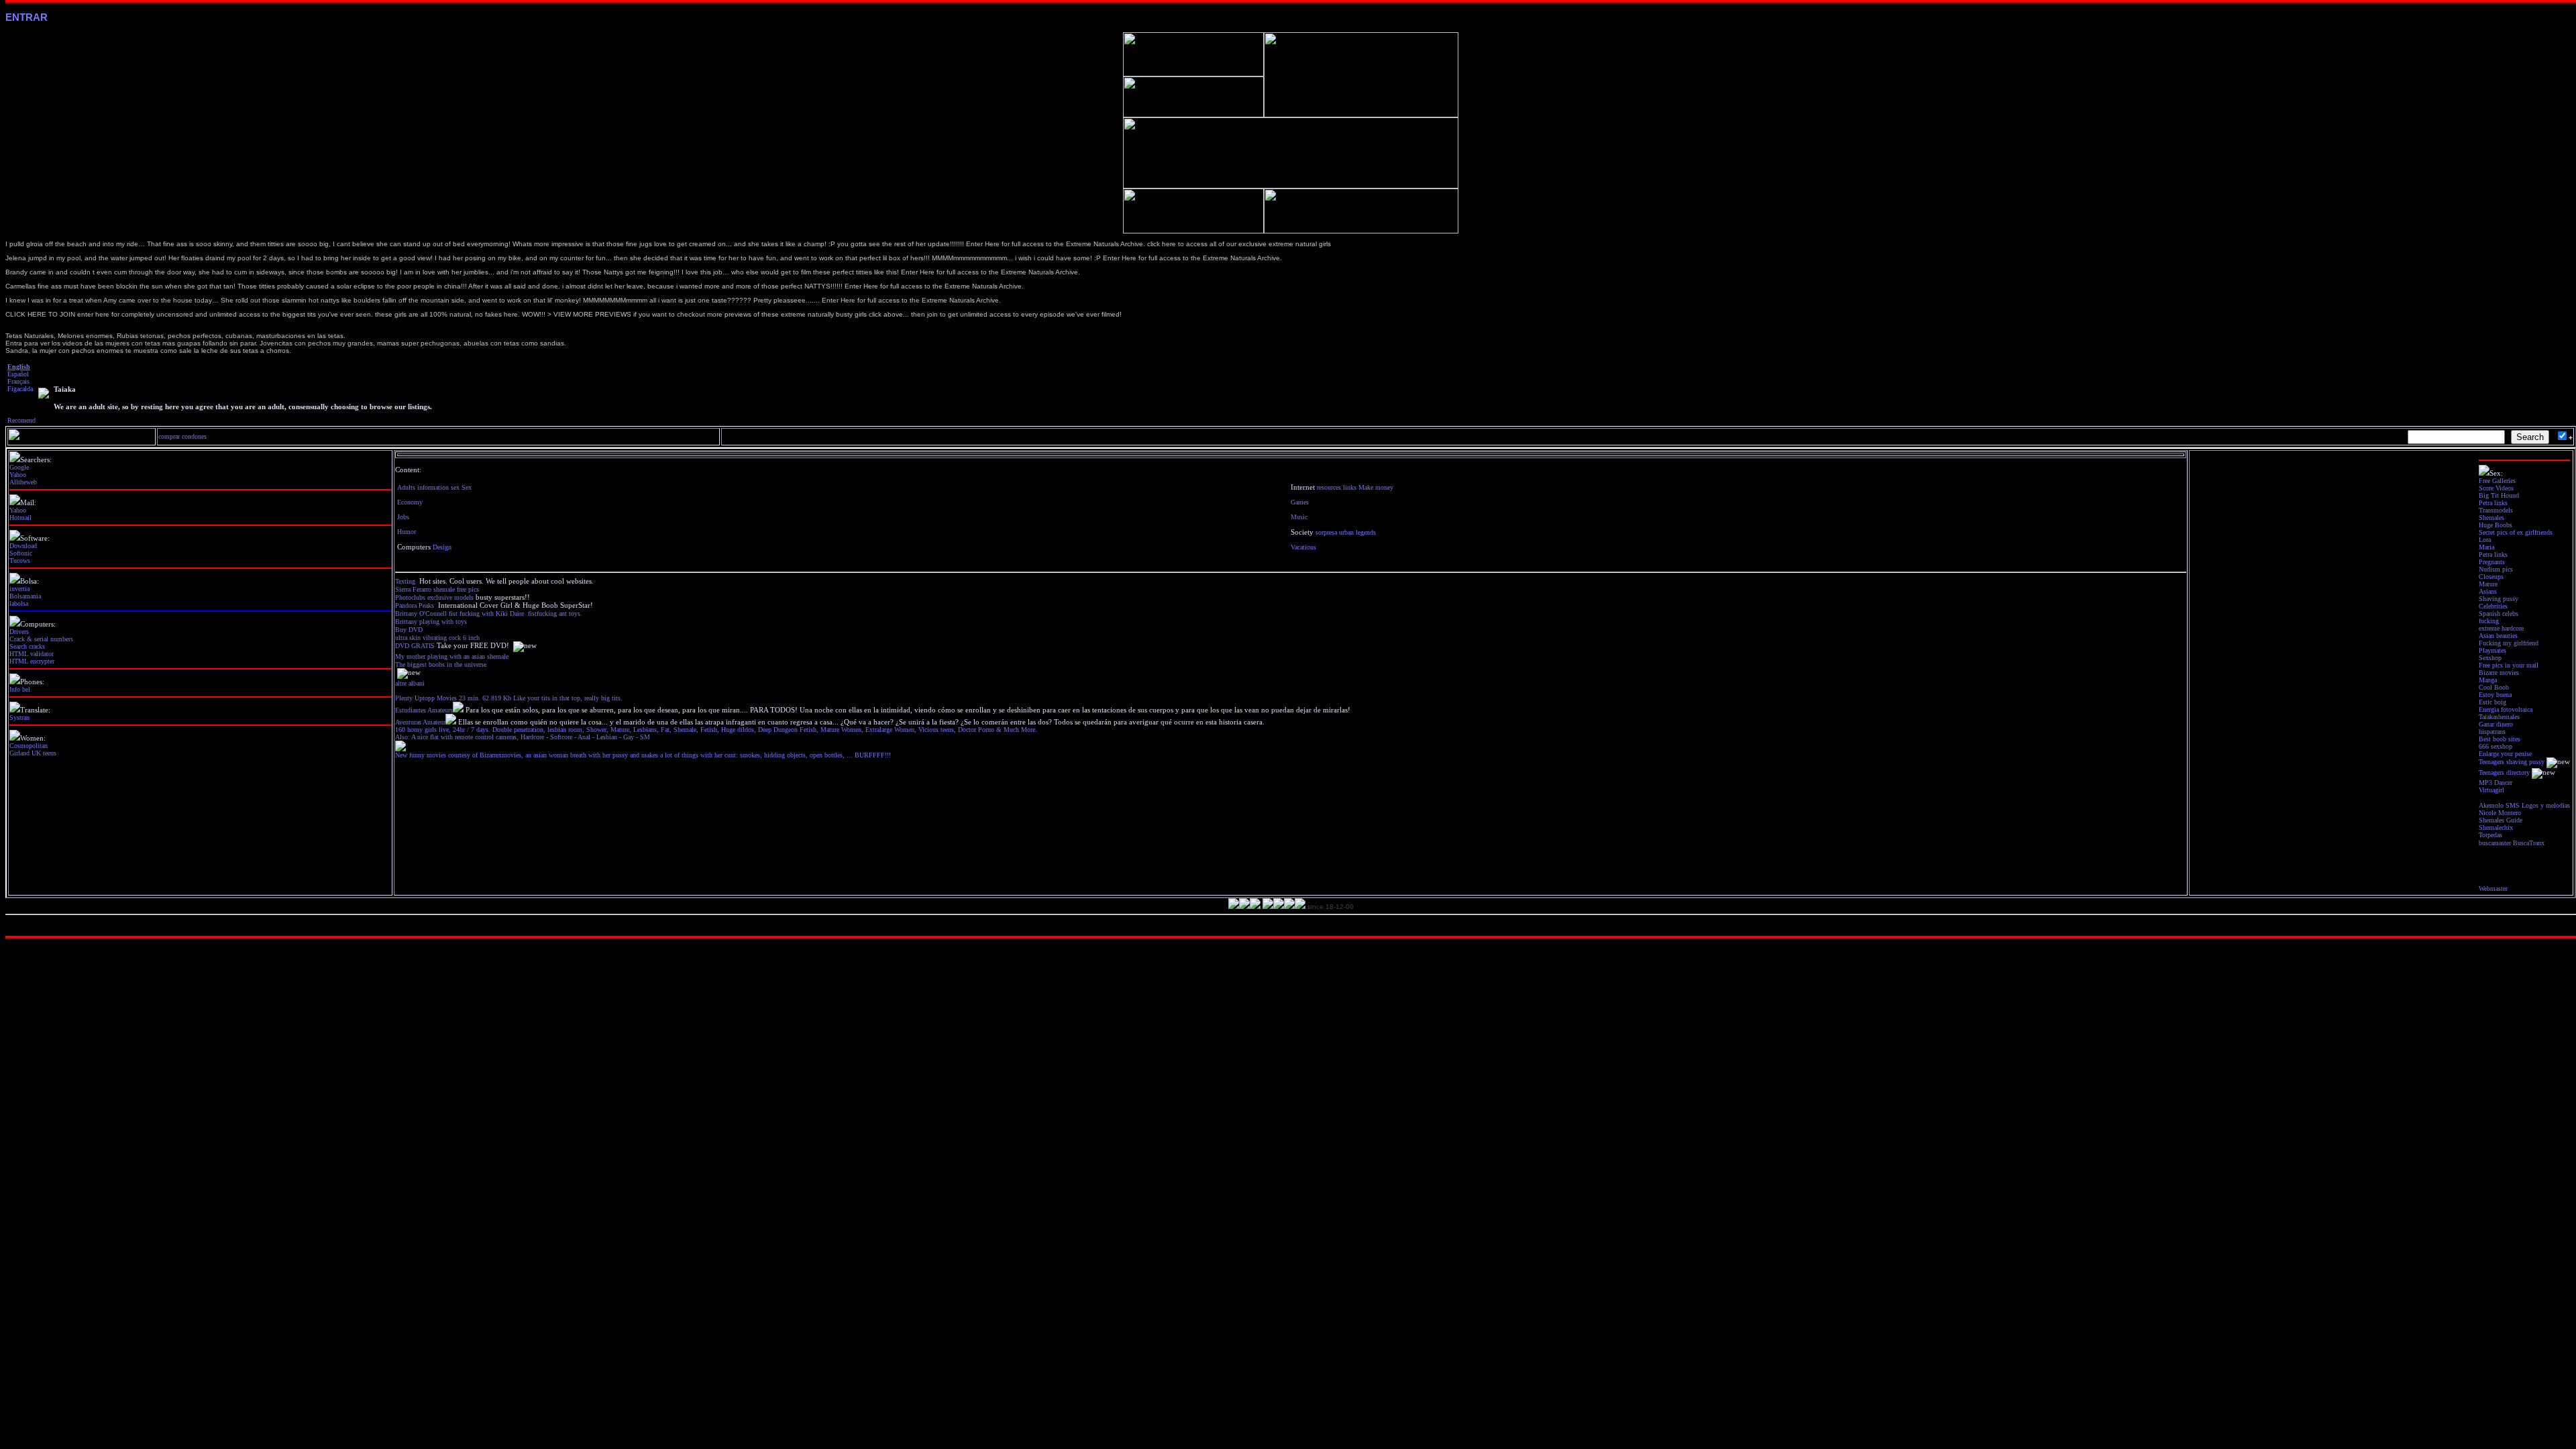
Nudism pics (2496, 569)
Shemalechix (2496, 827)
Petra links (2493, 503)
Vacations (1303, 547)
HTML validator (32, 654)
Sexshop (2490, 658)
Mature (2488, 584)
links (1350, 487)
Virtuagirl (2491, 790)
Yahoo (18, 475)
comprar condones (182, 436)
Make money (1376, 487)
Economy (410, 502)
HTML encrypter (32, 661)
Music (1299, 517)
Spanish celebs (2499, 613)
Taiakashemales (2499, 717)
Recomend (21, 420)
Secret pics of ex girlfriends (2516, 532)
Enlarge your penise (2505, 754)
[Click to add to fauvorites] (44, 396)
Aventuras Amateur (420, 722)
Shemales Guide (2501, 820)
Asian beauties (2498, 636)
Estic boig (2492, 702)
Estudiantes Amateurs (424, 710)
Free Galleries (2497, 481)
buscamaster (2495, 843)
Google (19, 467)
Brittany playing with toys (431, 622)
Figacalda (20, 389)
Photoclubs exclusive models (434, 597)
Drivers (19, 632)
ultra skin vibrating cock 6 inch (438, 638)
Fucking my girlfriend (2509, 643)
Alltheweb (23, 482)
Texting (405, 581)
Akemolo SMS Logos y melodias (2524, 805)
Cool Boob (2494, 687)
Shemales (2491, 518)
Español (18, 374)
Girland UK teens (33, 753)
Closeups (2491, 577)
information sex (438, 487)
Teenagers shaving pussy (2512, 762)
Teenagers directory (2504, 772)
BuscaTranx (2529, 843)
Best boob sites (2500, 739)
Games (1300, 502)
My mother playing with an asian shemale (452, 656)
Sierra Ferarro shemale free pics (437, 589)
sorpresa (1326, 532)
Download (23, 546)
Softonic (21, 553)
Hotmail (20, 518)
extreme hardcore (2501, 628)
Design (442, 547)
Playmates (2492, 650)
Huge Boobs (2495, 525)
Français (18, 381)
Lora (2485, 540)
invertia (19, 589)
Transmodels (2496, 510)
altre (401, 683)
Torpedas (2490, 835)
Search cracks (27, 646)
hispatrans (2492, 732)
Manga (2488, 680)
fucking (2489, 621)
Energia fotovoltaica (2506, 709)
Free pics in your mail (2509, 665)
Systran (19, 717)
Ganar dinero (2496, 724)
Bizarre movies (2499, 673)
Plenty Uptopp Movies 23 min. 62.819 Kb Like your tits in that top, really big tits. (509, 698)
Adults (406, 487)
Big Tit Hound (2499, 495)
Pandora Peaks (415, 605)
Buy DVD (409, 630)
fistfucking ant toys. (555, 613)
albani (417, 683)
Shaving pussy (2499, 599)
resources (1329, 487)
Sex (467, 487)
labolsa (19, 603)
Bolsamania (25, 596)
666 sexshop (2495, 746)
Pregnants (2492, 562)
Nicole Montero (2500, 813)
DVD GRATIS (415, 646)
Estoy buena (2495, 695)
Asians (2488, 591)
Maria (2486, 547)
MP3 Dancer (2495, 783)
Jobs (403, 517)
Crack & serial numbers (41, 639)
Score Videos (2496, 488)
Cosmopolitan (29, 746)
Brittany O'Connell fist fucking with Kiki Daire (460, 613)
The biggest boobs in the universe (441, 664)
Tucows (20, 560)
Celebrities (2493, 606)
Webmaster (2493, 889)
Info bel (20, 689)
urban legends (1357, 532)
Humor (407, 532)
